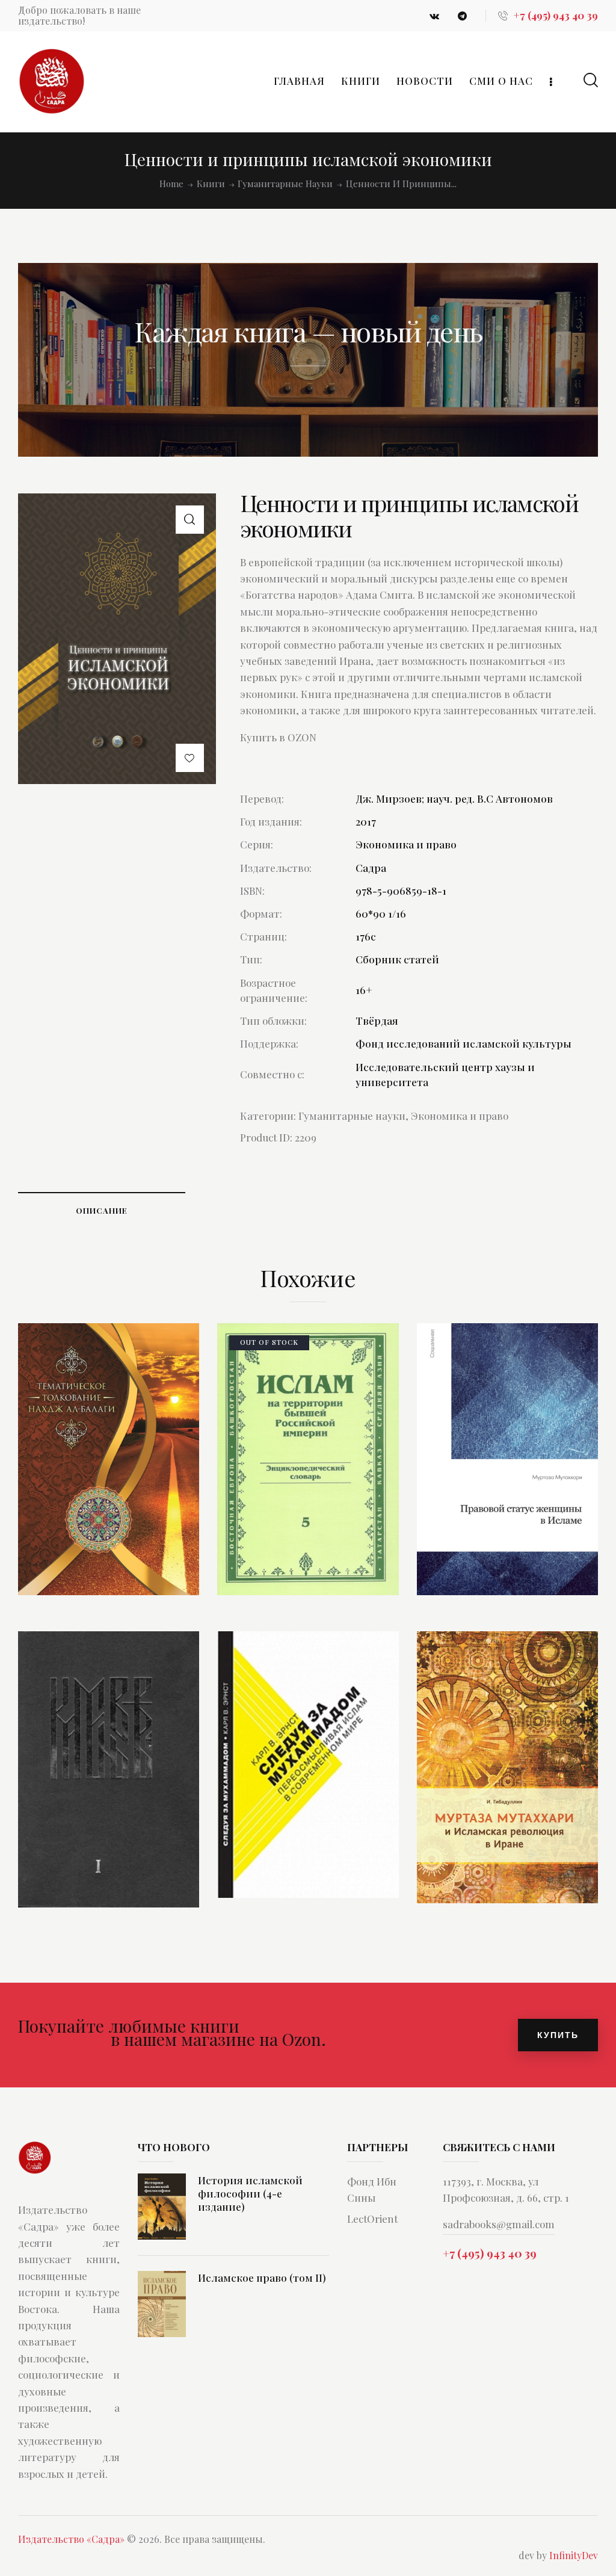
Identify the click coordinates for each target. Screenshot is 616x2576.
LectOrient (372, 2219)
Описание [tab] (102, 1210)
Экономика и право (460, 1116)
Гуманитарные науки (285, 184)
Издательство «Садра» (71, 2539)
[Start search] (591, 80)
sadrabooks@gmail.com (499, 2224)
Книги (211, 184)
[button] (190, 520)
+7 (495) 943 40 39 (490, 2253)
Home (171, 184)
